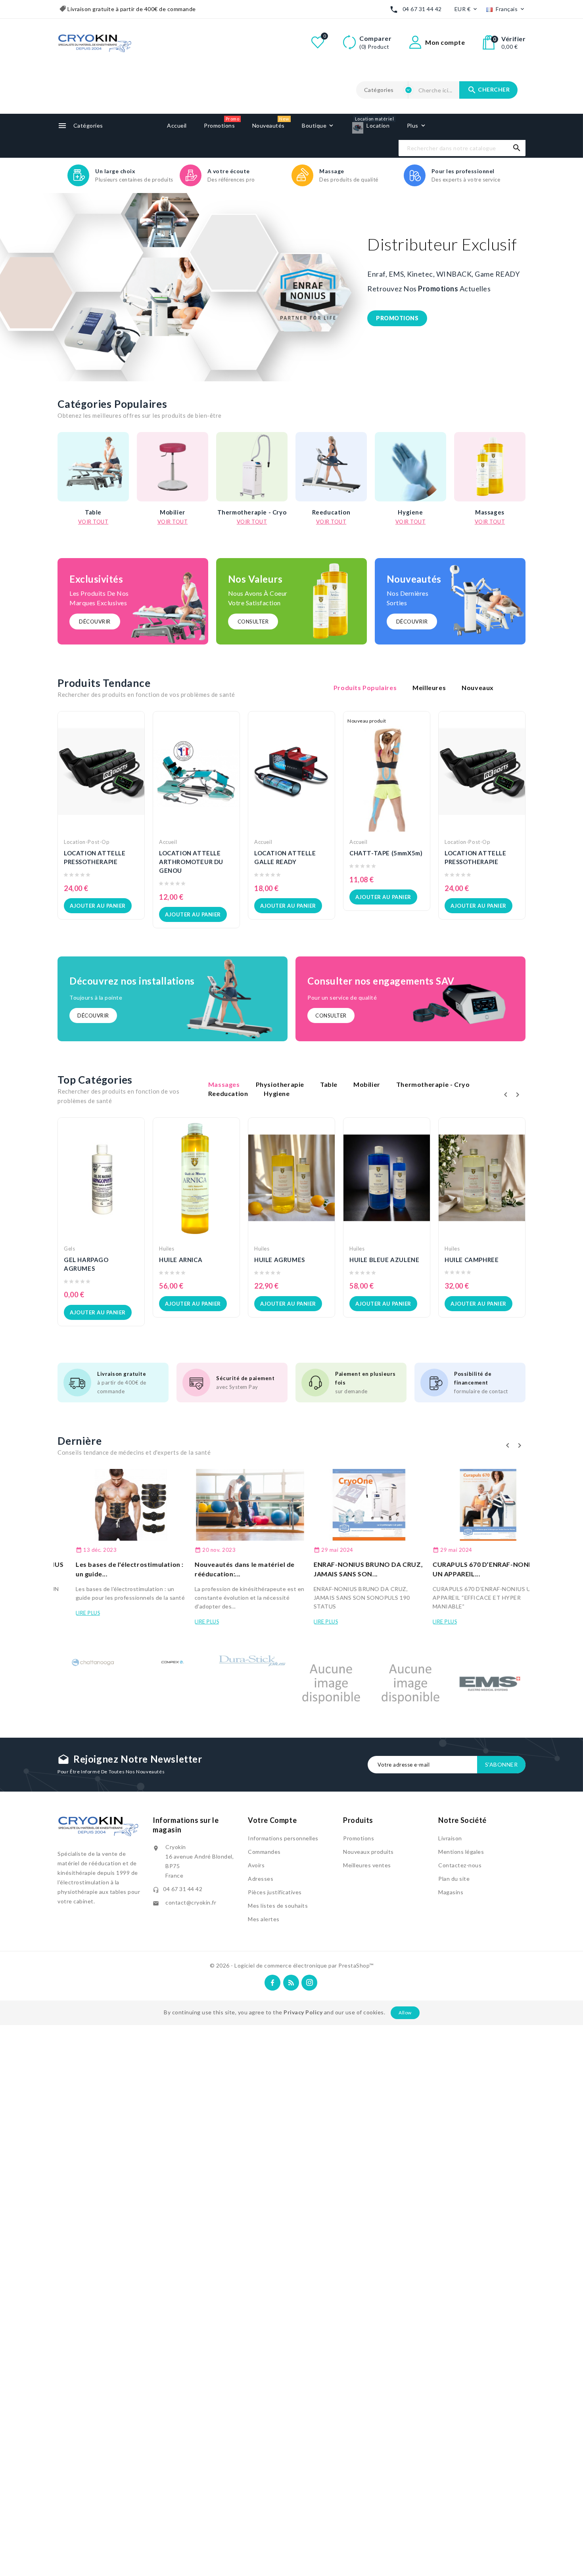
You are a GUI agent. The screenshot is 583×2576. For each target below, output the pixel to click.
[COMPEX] (173, 1660)
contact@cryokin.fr (191, 1902)
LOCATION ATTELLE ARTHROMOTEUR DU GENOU (191, 862)
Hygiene (410, 512)
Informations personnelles (283, 1838)
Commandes (264, 1852)
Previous (28, 287)
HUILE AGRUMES (280, 1260)
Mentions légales (461, 1852)
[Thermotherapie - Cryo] (252, 467)
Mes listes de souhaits (278, 1906)
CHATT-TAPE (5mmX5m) (386, 853)
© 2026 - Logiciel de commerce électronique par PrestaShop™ (292, 1965)
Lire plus (70, 1613)
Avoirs (256, 1865)
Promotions (359, 1838)
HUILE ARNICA (181, 1260)
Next (547, 287)
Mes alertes (264, 1919)
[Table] (93, 467)
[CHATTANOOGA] (93, 1662)
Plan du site (454, 1879)
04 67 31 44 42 (422, 9)
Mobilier (173, 512)
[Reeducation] (331, 467)
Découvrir (95, 622)
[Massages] (490, 467)
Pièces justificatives (275, 1892)
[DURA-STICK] (252, 1662)
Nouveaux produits (368, 1852)
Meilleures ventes (367, 1865)
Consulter (253, 622)
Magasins (451, 1892)
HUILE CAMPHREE (472, 1260)
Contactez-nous (460, 1865)
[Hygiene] (410, 467)
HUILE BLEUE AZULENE (384, 1260)
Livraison (450, 1838)
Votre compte (272, 1820)
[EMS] (490, 1683)
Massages (490, 512)
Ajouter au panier (98, 906)
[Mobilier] (173, 467)
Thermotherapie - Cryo (252, 512)
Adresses (261, 1879)
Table (93, 512)
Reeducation (331, 512)
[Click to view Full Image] (113, 1505)
